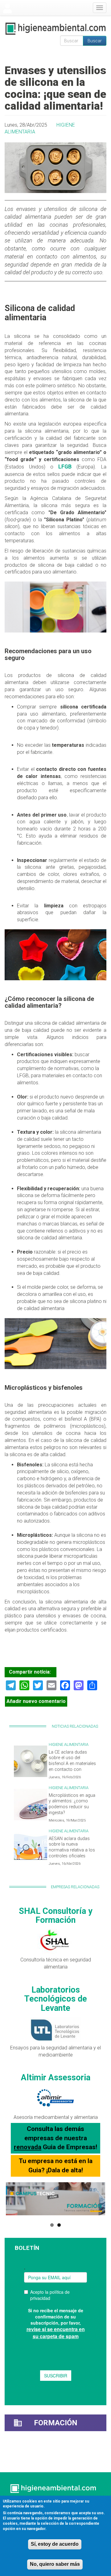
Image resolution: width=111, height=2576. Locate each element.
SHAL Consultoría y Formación (56, 1916)
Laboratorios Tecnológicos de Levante (55, 1999)
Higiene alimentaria (69, 1744)
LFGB (65, 467)
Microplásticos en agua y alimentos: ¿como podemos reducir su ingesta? (72, 1804)
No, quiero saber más (55, 2564)
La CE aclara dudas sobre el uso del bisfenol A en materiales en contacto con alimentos (72, 1764)
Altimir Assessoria (56, 2078)
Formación (56, 2423)
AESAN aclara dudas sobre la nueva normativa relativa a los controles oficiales (72, 1847)
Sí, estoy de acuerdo (55, 2544)
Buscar (95, 41)
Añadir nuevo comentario (36, 1701)
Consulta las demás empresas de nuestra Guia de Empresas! (55, 2138)
